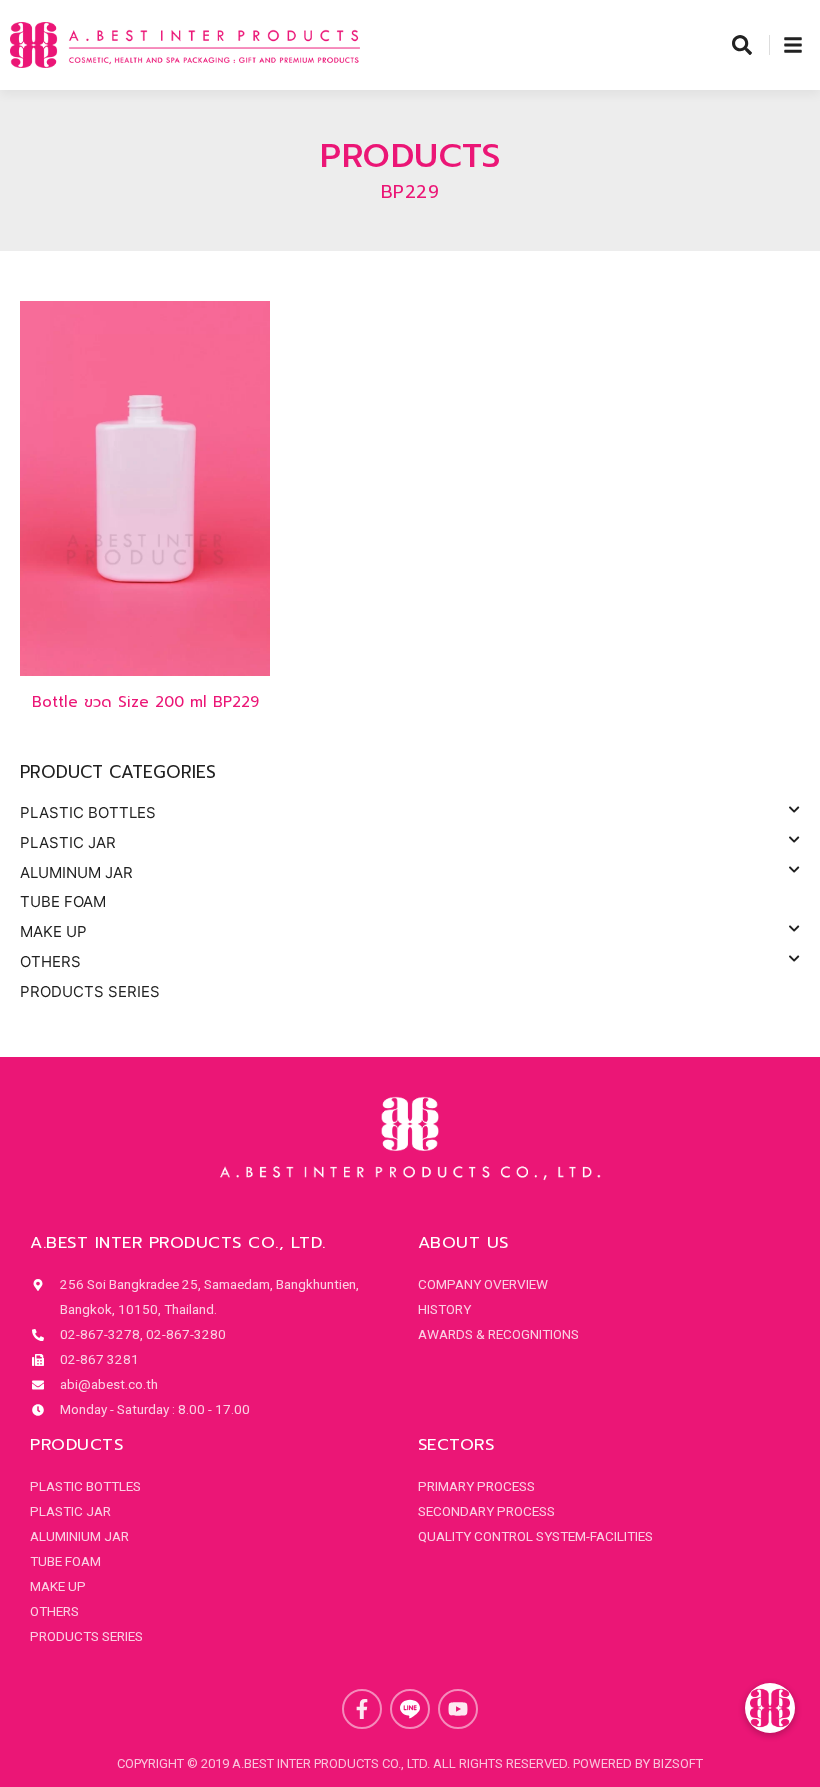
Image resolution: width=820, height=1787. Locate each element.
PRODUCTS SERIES (90, 991)
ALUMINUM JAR (76, 872)
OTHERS (50, 961)
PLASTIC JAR (68, 842)
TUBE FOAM (63, 901)
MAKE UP (53, 931)
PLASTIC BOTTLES (88, 812)
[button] (770, 1708)
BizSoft (678, 1763)
